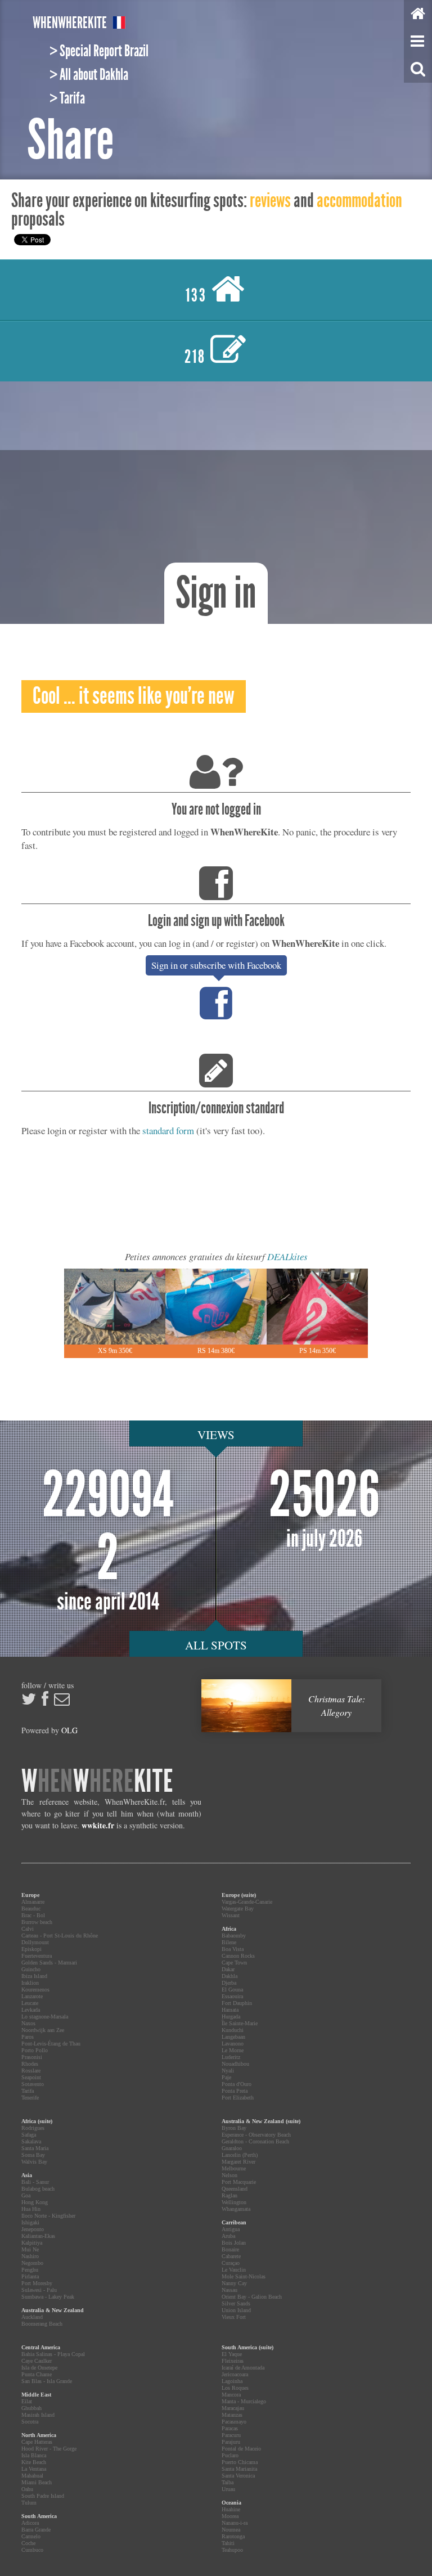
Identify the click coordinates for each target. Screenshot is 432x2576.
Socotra (30, 2422)
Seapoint (31, 2077)
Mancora (231, 2395)
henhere (97, 1781)
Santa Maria (35, 2148)
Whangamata (236, 2209)
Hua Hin (31, 2209)
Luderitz (231, 2057)
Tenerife (30, 2098)
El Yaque (232, 2354)
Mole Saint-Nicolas (244, 2276)
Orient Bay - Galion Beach (252, 2297)
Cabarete (231, 2256)
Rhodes (30, 2064)
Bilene (229, 1942)
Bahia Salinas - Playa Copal (53, 2354)
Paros (28, 2037)
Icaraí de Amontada (243, 2368)
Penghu (30, 2270)
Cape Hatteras (37, 2442)
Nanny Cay (234, 2283)
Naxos (28, 2023)
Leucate (30, 2003)
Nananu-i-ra (235, 2523)
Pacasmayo (234, 2422)
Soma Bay (33, 2155)
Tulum (29, 2503)
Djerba (229, 1983)
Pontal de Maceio (241, 2449)
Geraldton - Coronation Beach (255, 2141)
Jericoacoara (235, 2374)
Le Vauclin (234, 2270)
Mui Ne (30, 2249)
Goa (26, 2195)
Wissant (231, 1915)
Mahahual (32, 2476)
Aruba (228, 2236)
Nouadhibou (235, 2064)
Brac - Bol (33, 1915)
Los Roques (235, 2388)
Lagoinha (232, 2381)
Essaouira (232, 1996)
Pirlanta (30, 2276)
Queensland (235, 2189)
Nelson (229, 2175)
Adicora (30, 2523)
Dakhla (229, 1976)
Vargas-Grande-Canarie (247, 1902)
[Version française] (119, 24)
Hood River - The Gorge (49, 2449)
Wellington (234, 2202)
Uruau (228, 2489)
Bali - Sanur (35, 2182)
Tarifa (28, 2091)
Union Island (236, 2310)
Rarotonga (233, 2536)
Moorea (230, 2516)
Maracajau (233, 2408)
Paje (226, 2077)
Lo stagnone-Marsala (45, 2017)
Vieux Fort (234, 2317)
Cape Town (234, 1963)
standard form (168, 1130)
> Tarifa (67, 98)
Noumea (231, 2530)
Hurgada (231, 2017)
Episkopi (31, 1949)
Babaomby (234, 1936)
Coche (28, 2543)
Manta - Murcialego (244, 2401)
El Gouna (232, 1990)
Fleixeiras (233, 2361)
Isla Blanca (34, 2455)
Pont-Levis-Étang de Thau (51, 2044)
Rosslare (31, 2071)
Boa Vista (233, 1949)
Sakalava (31, 2141)
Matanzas (232, 2415)
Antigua (231, 2229)
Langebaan (233, 2037)
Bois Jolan (234, 2243)
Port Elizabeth (238, 2098)
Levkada (31, 2010)
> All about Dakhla (89, 75)
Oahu (27, 2489)
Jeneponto (33, 2229)
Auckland (32, 2317)
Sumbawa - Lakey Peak (48, 2297)
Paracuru (231, 2435)
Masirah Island (38, 2415)
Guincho (31, 1969)
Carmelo (31, 2536)
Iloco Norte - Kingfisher (48, 2216)
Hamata (230, 2010)
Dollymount (35, 1942)
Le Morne (233, 2050)
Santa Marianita (239, 2469)
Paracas (230, 2428)
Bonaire (230, 2249)
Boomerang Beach (42, 2324)
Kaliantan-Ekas (38, 2236)
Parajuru (231, 2442)
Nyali (228, 2071)
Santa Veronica (238, 2476)
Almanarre (33, 1902)
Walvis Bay (34, 2162)
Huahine (231, 2509)
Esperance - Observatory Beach (256, 2135)
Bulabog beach (38, 2189)
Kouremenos (35, 1990)
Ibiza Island (34, 1976)
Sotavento (33, 2084)
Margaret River (238, 2162)
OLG (69, 1730)
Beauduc (31, 1909)
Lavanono (233, 2044)
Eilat (27, 2401)
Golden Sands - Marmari (49, 1963)
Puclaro (230, 2455)
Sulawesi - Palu (39, 2290)
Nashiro (30, 2256)
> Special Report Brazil (99, 51)
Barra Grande (36, 2530)
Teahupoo (232, 2550)
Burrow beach (37, 1922)
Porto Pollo (35, 2050)
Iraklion (30, 1983)
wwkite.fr (98, 1825)
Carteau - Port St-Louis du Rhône (60, 1936)
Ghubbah (31, 2408)
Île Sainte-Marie (240, 2023)
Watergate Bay (238, 1909)
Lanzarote (32, 1996)
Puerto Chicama (240, 2462)
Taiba (228, 2482)
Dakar (228, 1969)
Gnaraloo (232, 2148)
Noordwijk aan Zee (43, 2030)
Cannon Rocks (238, 1956)
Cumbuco (32, 2550)
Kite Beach (34, 2462)
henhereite (70, 23)
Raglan (229, 2195)
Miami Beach (37, 2482)
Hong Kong (35, 2202)
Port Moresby (37, 2283)
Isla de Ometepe (39, 2368)
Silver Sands (236, 2303)
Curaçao (231, 2263)
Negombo (32, 2263)
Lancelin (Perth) (240, 2155)
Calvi (28, 1929)
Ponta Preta (235, 2091)
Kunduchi (233, 2030)
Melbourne (234, 2168)
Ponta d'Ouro (237, 2084)
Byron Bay (234, 2128)
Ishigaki (30, 2222)
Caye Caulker (37, 2361)
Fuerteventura (37, 1956)
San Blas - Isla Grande (47, 2381)
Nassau (229, 2290)
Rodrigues (33, 2128)
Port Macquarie (239, 2182)
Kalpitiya (32, 2243)
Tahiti (228, 2543)
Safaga (29, 2135)
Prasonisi (32, 2057)
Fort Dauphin (237, 2003)
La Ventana (34, 2469)
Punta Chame (37, 2374)
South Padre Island (43, 2496)
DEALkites (287, 1256)
